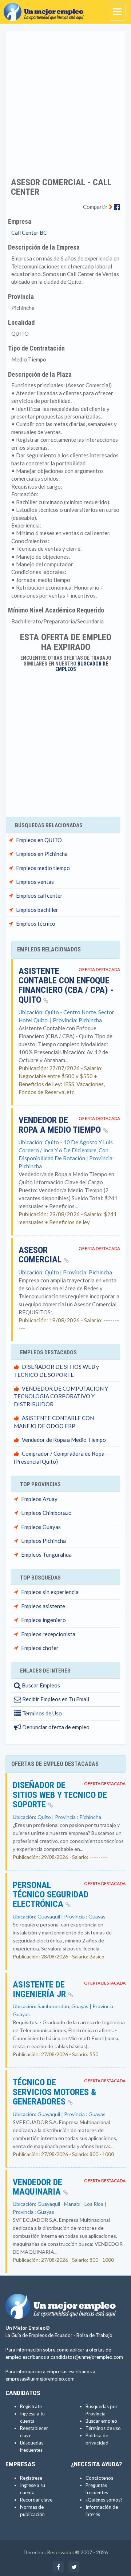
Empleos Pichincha (43, 1541)
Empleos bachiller (37, 910)
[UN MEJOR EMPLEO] (45, 9)
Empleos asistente (43, 1606)
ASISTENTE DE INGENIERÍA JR (40, 1989)
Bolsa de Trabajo (94, 2335)
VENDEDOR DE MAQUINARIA (38, 2187)
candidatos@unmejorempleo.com (87, 2357)
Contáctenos (99, 2478)
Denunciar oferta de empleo (55, 1727)
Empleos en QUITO (39, 840)
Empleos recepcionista (48, 1634)
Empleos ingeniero (43, 1620)
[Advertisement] (65, 100)
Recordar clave (36, 2500)
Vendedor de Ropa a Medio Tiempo (61, 1125)
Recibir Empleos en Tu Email (55, 1699)
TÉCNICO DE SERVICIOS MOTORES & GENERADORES (54, 2092)
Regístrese (31, 2478)
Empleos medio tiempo (43, 868)
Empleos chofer (40, 1648)
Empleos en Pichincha (42, 854)
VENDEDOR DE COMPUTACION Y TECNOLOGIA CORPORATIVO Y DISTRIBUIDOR (61, 1396)
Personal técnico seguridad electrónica (51, 1895)
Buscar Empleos (40, 1685)
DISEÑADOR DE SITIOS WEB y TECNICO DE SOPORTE (60, 1795)
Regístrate (31, 2406)
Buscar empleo (101, 2421)
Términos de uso (103, 2428)
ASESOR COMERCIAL (41, 1255)
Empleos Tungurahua (46, 1554)
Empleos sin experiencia (50, 1592)
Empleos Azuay (39, 1499)
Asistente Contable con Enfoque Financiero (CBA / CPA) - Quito (66, 985)
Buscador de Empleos (82, 666)
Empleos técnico (36, 923)
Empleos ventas (35, 882)
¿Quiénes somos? (104, 2500)
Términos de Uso (41, 1713)
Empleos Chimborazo (46, 1513)
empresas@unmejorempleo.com (40, 2379)
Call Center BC (29, 232)
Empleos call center (39, 895)
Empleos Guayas (41, 1527)
